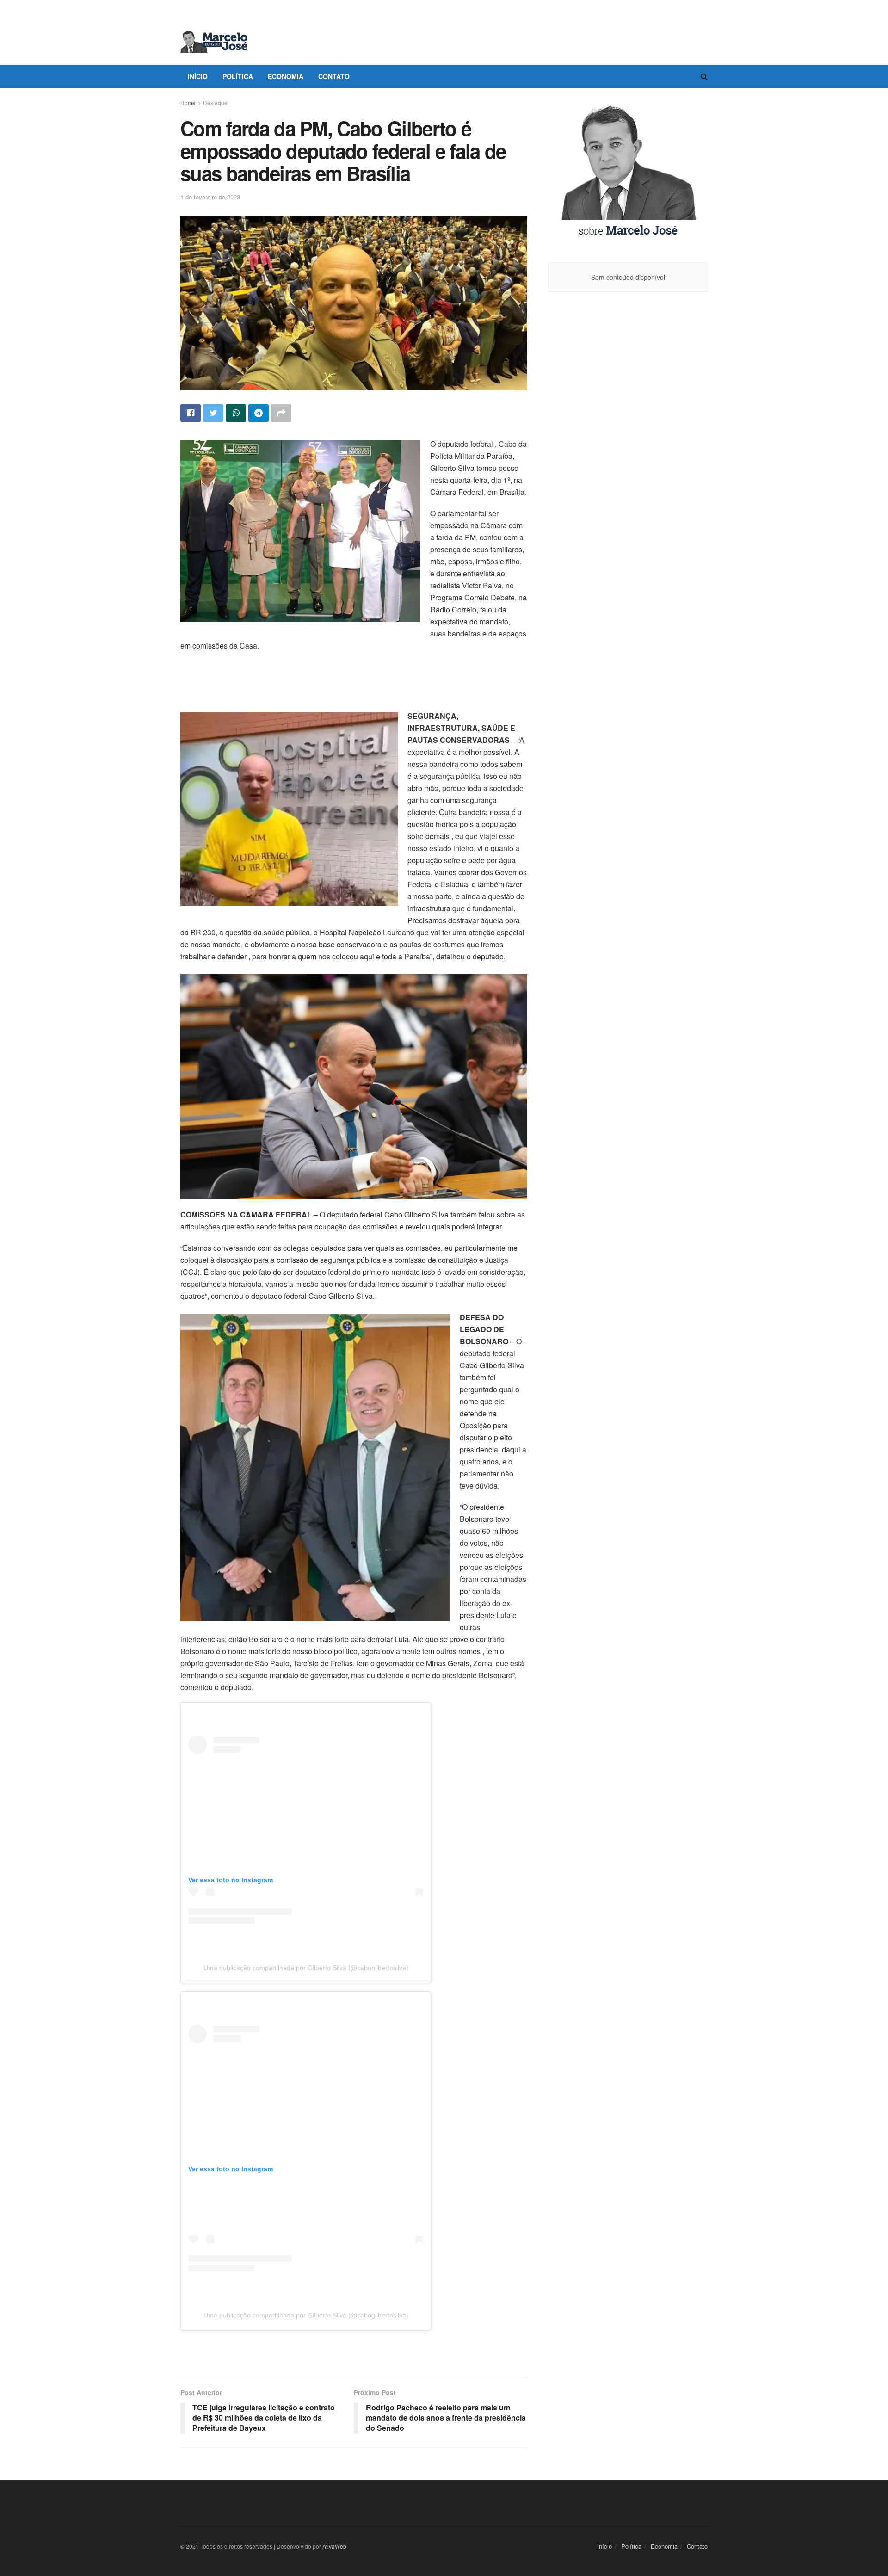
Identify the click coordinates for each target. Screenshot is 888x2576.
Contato (334, 76)
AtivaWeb (334, 2546)
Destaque (215, 102)
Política (238, 76)
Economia (286, 76)
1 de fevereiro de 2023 (210, 197)
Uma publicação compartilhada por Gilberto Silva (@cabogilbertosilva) (306, 1968)
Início (198, 76)
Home (188, 102)
